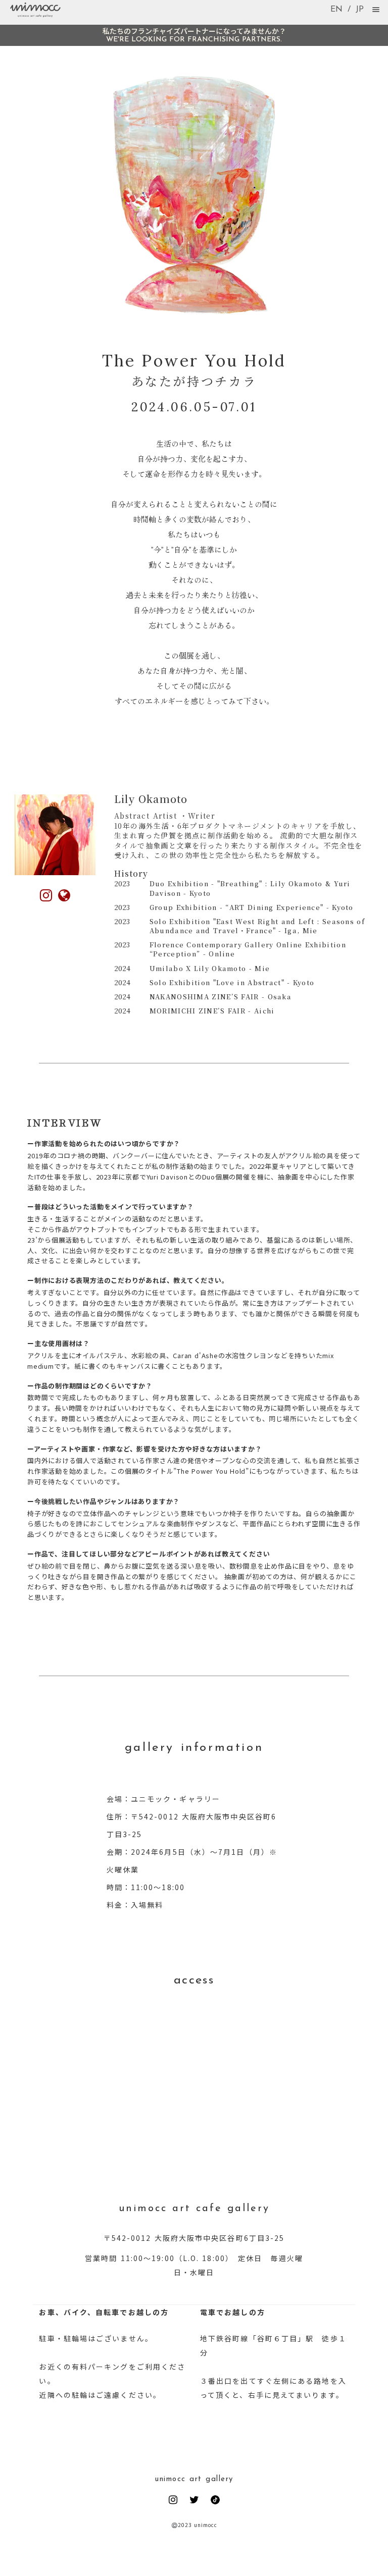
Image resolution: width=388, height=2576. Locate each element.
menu (376, 10)
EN (336, 10)
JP (360, 10)
